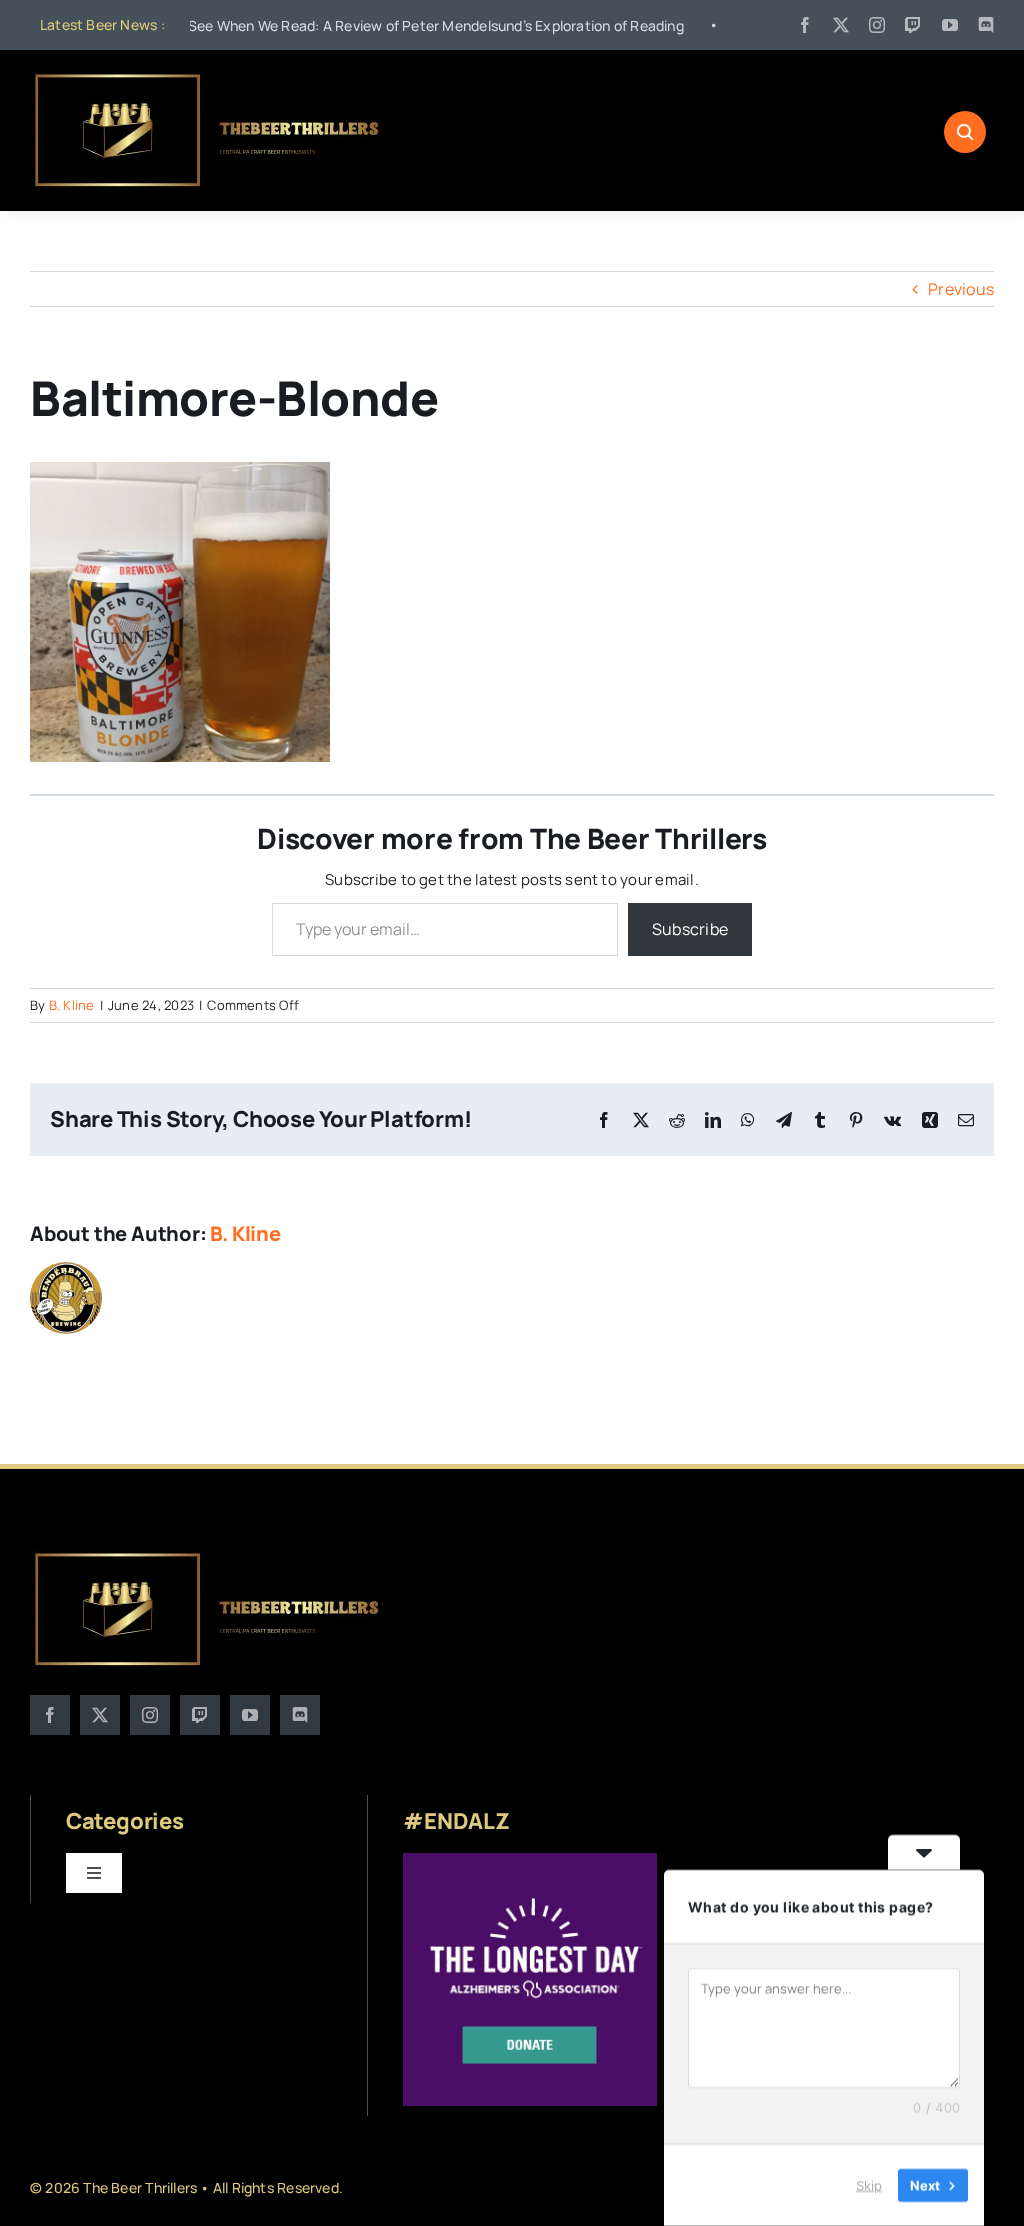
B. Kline (72, 1005)
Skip (869, 2185)
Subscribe (690, 929)
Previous (961, 289)
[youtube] (950, 25)
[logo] (208, 78)
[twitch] (913, 25)
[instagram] (877, 25)
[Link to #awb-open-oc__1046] (965, 132)
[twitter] (841, 25)
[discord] (986, 25)
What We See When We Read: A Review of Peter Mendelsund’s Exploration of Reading (329, 25)
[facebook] (805, 25)
